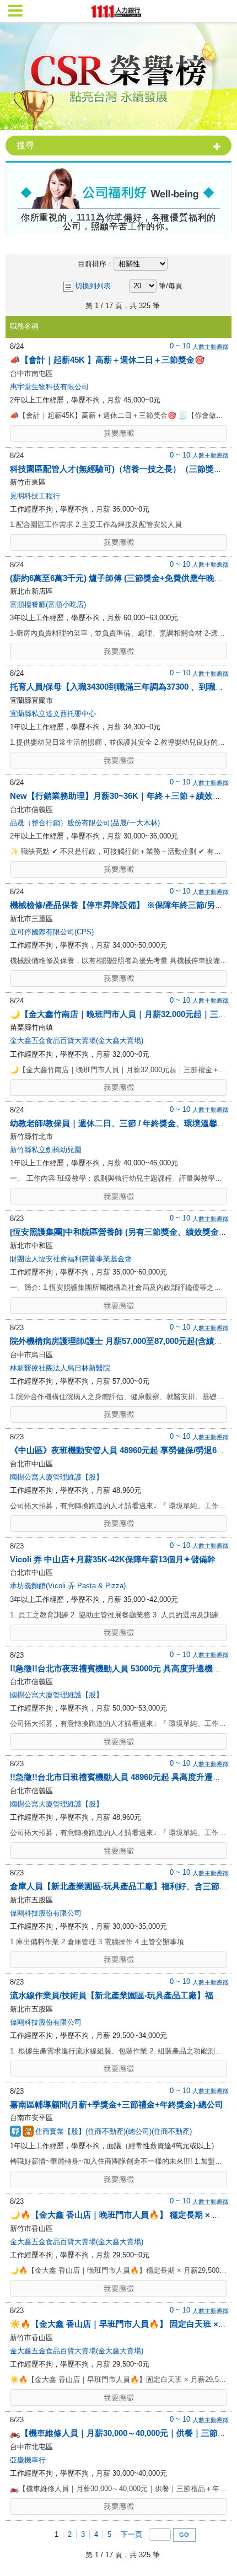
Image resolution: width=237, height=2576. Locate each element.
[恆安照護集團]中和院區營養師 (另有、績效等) (120, 1232)
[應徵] (118, 433)
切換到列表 (93, 286)
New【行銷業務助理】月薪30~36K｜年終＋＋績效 (120, 796)
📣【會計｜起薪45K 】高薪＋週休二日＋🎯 (107, 360)
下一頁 (131, 2534)
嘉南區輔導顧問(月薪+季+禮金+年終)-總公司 (117, 2104)
